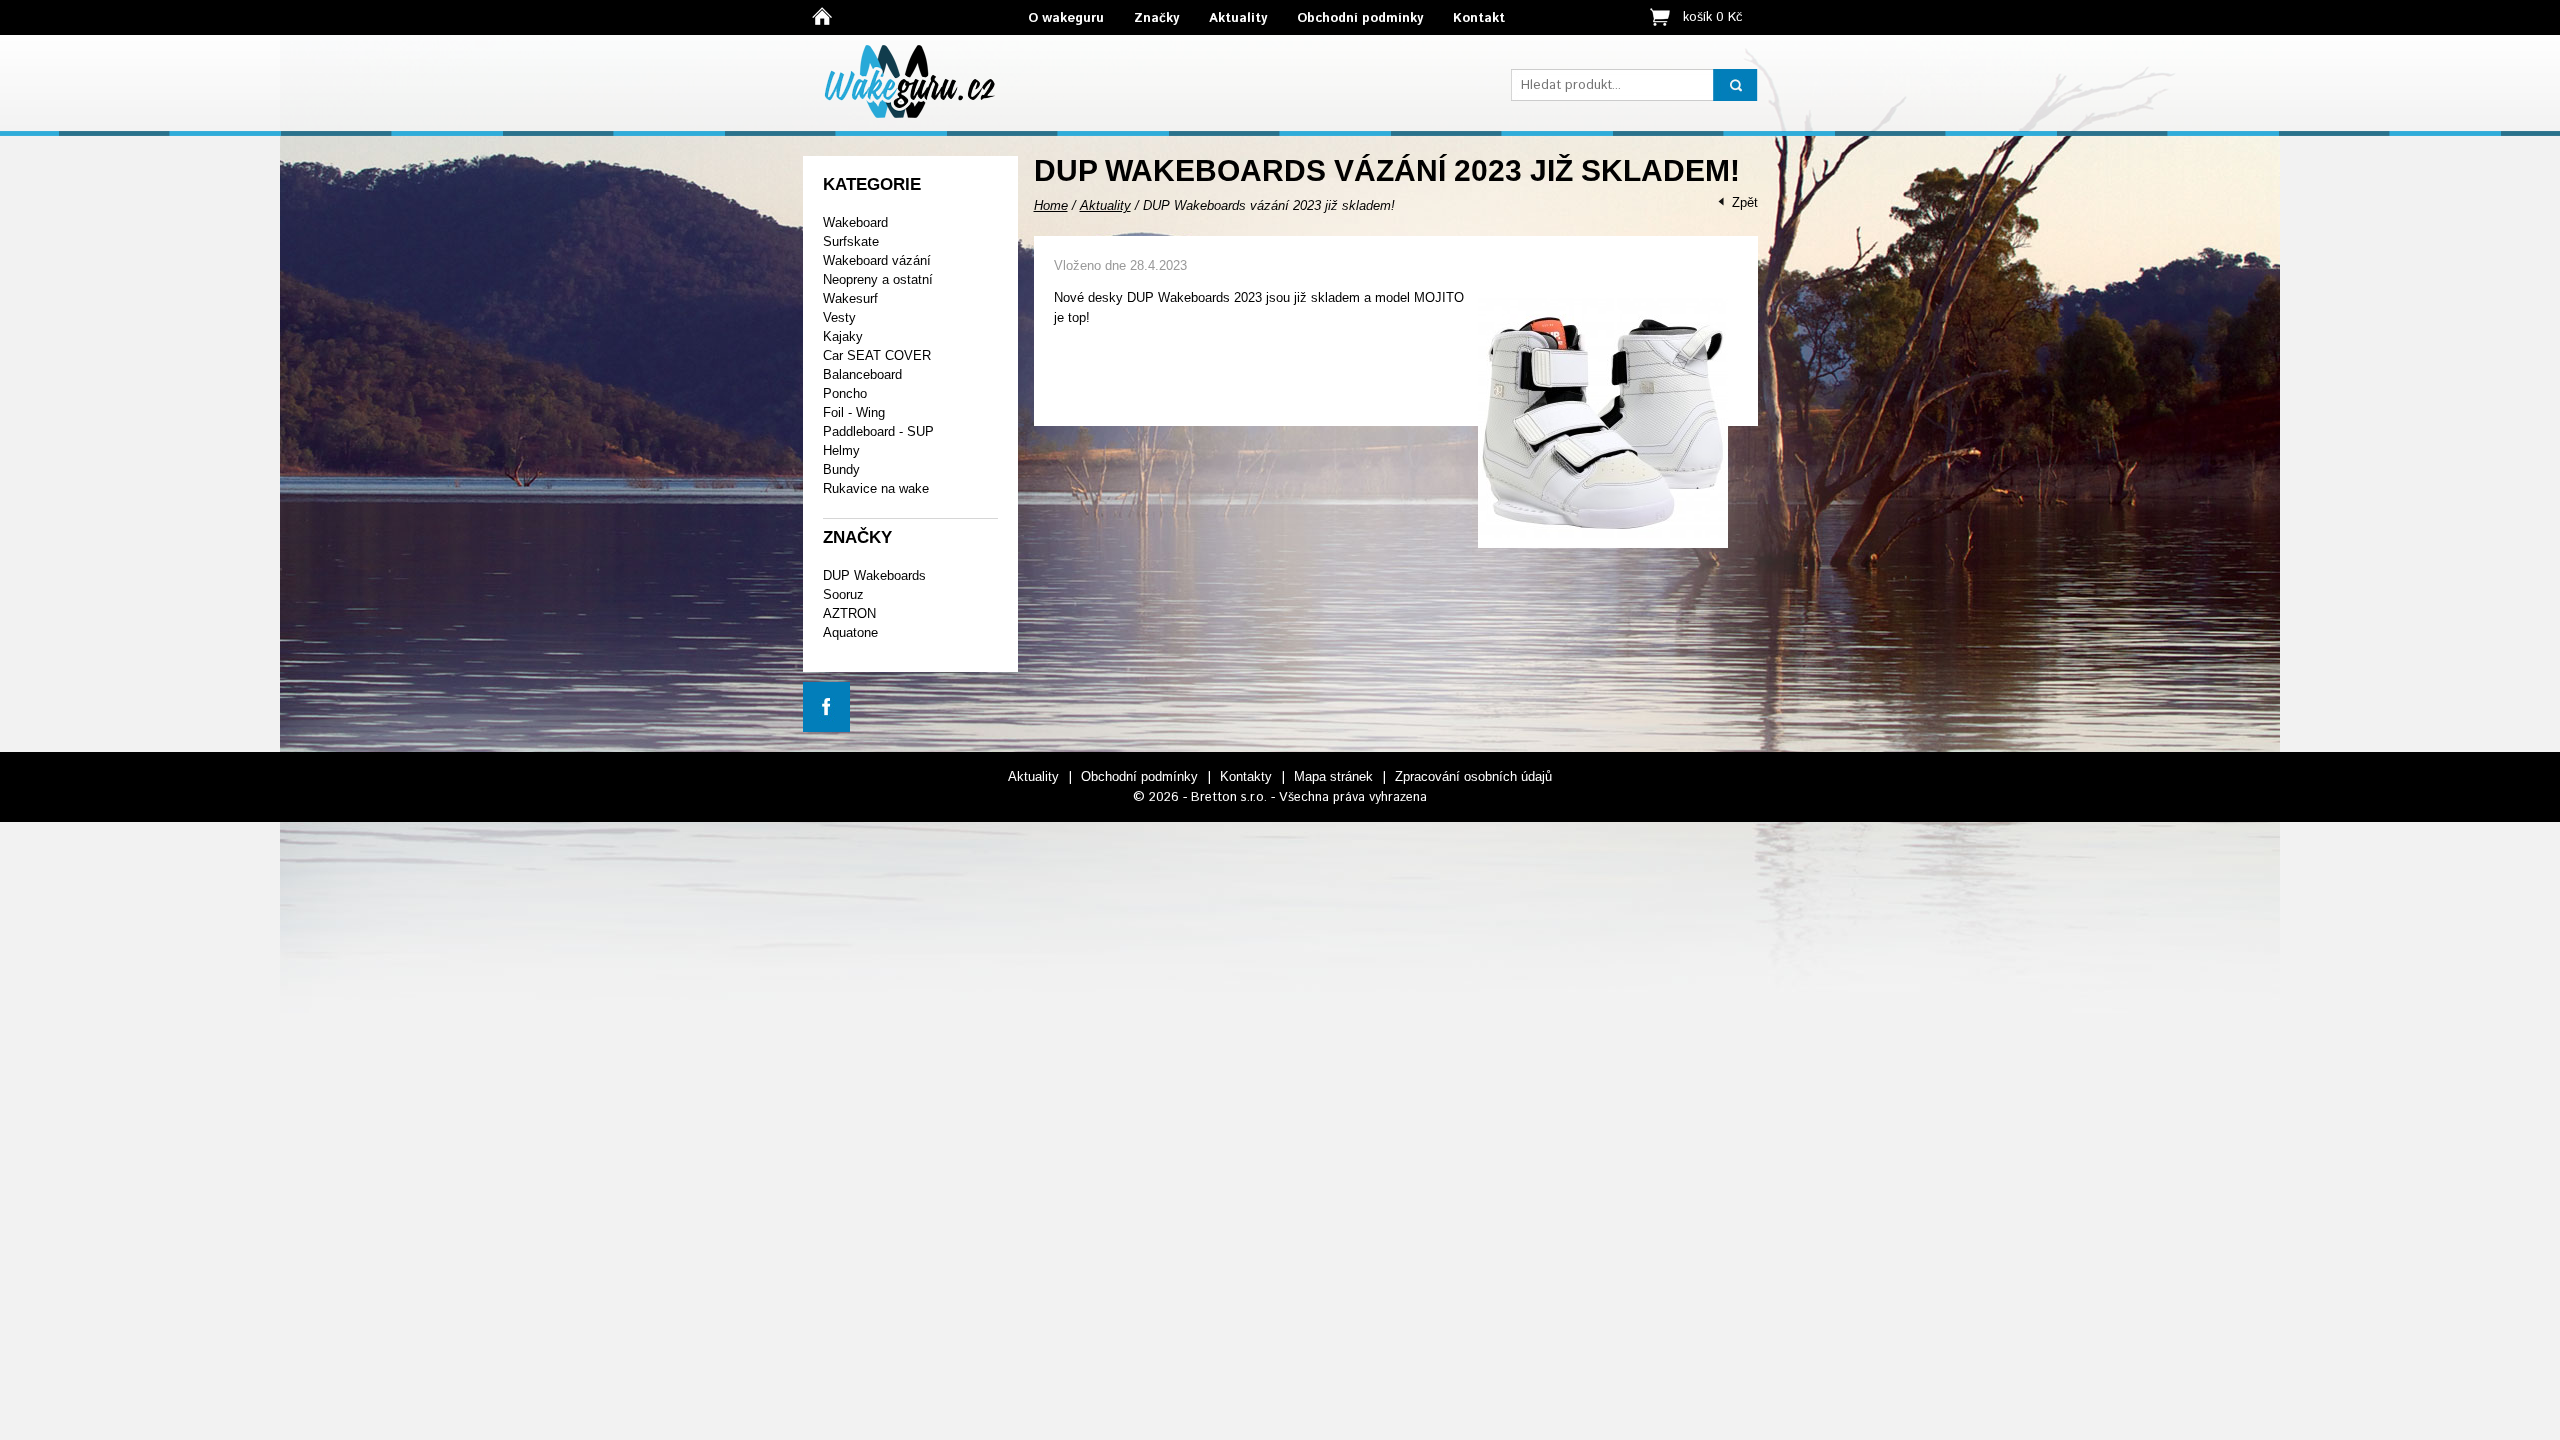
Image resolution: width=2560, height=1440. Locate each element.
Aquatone (850, 632)
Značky (1156, 18)
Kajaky (843, 336)
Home (1051, 205)
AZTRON (849, 613)
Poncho (845, 393)
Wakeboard (855, 222)
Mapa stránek (1333, 776)
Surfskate (851, 241)
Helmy (841, 450)
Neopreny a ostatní (878, 279)
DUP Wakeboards (874, 575)
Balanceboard (862, 374)
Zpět (1745, 202)
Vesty (839, 317)
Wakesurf (850, 298)
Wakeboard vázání (877, 260)
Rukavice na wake (876, 488)
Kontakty (1246, 776)
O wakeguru (1066, 18)
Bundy (841, 469)
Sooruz (843, 594)
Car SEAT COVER (877, 355)
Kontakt (1479, 18)
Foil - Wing (854, 412)
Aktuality (1238, 18)
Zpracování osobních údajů (1473, 776)
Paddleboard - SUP (878, 431)
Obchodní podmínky (1360, 18)
